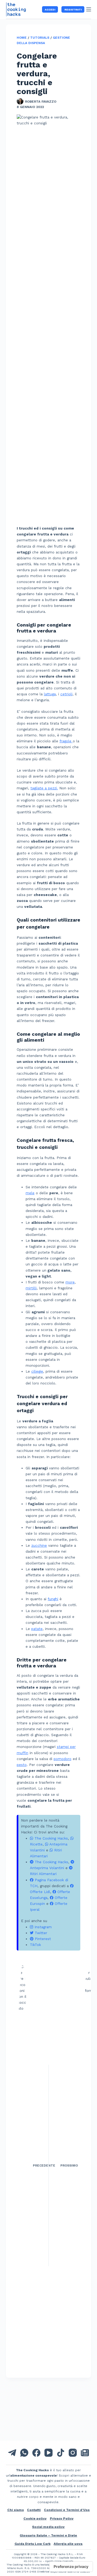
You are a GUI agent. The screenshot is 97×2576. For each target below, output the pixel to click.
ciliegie (37, 1371)
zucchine (39, 1546)
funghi (53, 1599)
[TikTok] (61, 2453)
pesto (22, 1765)
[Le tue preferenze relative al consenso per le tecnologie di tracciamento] (71, 2567)
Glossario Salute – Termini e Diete (48, 2535)
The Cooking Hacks (51, 1838)
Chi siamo (16, 2510)
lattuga (50, 694)
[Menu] (89, 9)
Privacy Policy (62, 2519)
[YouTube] (48, 2453)
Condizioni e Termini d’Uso (67, 2510)
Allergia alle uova (68, 2544)
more (70, 1282)
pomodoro (63, 1759)
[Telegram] (12, 2453)
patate (37, 1629)
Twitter (40, 1933)
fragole (66, 741)
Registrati (73, 10)
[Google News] (85, 2453)
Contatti (34, 2510)
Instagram (42, 1927)
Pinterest (42, 1939)
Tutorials (40, 38)
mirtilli (31, 1288)
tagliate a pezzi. (44, 788)
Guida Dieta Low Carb (33, 2544)
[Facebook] (36, 2453)
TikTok (35, 1945)
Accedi (50, 10)
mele (30, 1193)
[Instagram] (73, 2453)
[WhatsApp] (24, 2453)
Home (22, 38)
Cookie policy (35, 2519)
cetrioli (66, 694)
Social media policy (48, 2527)
